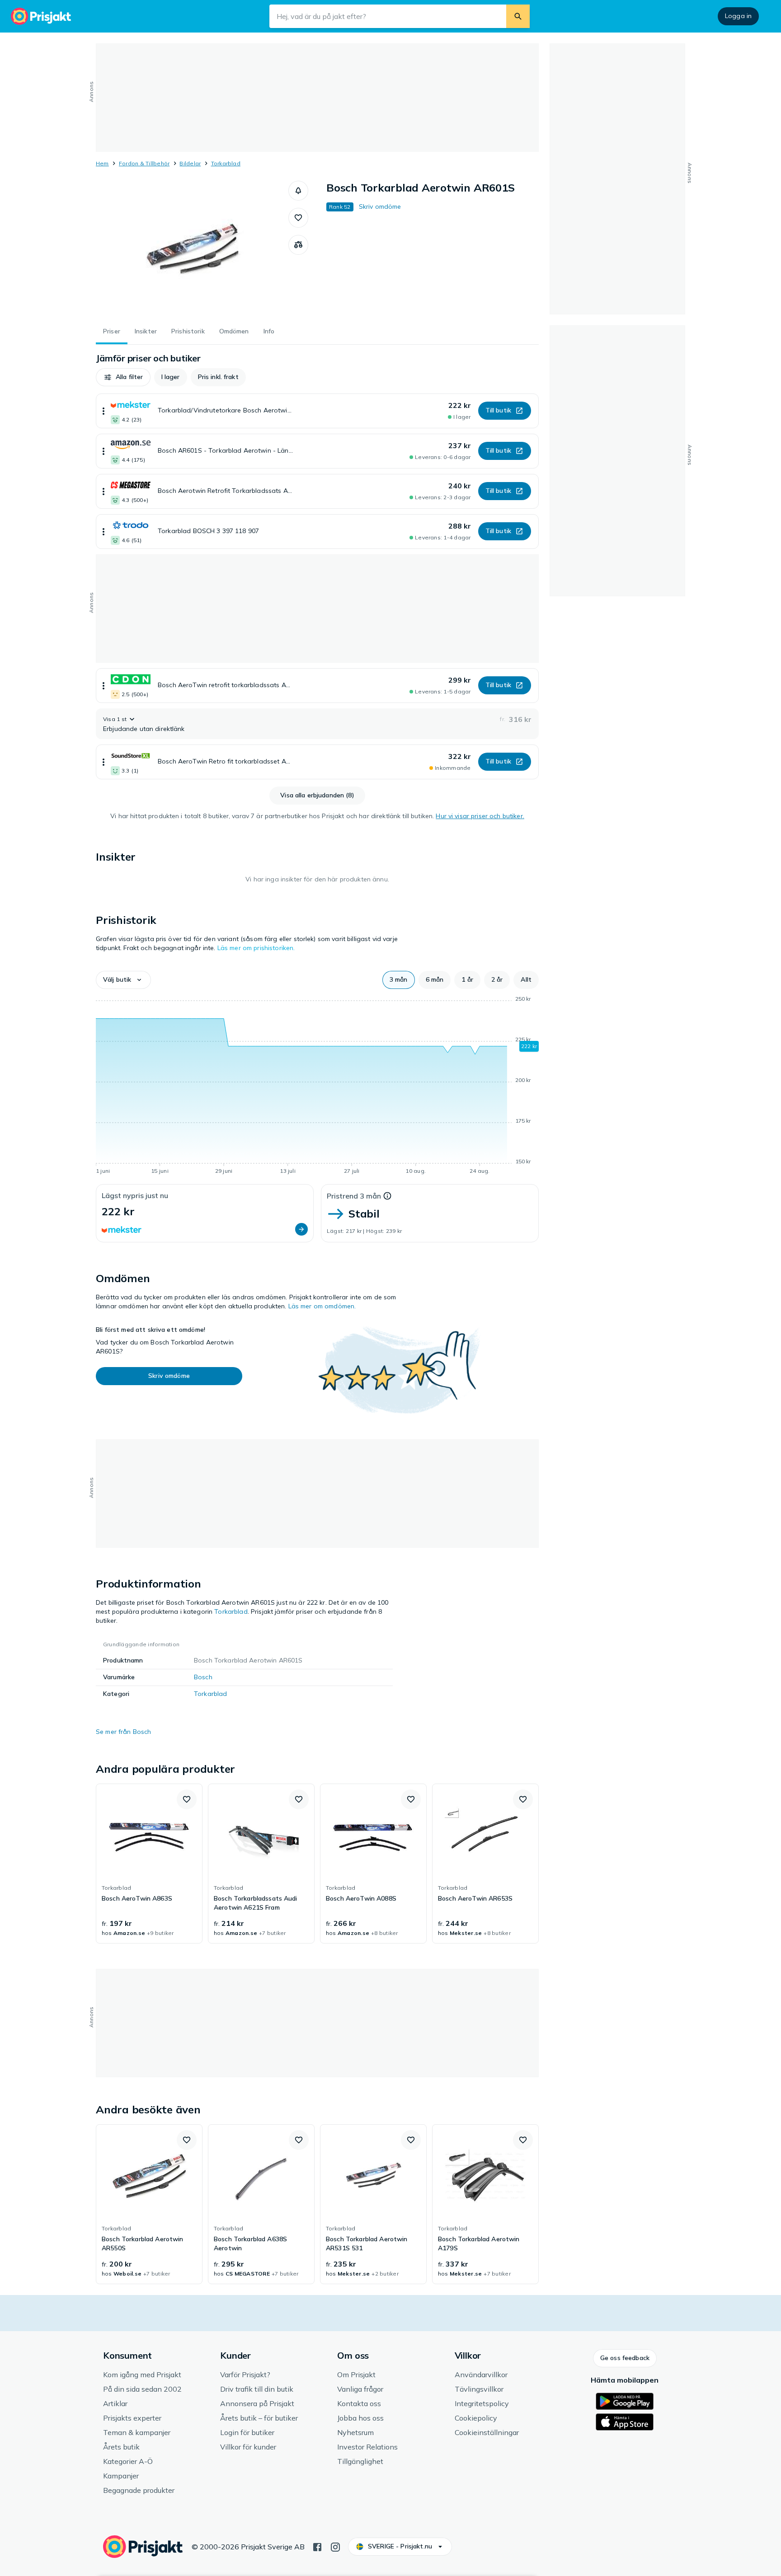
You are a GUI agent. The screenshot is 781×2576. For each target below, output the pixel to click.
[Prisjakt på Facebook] (317, 2546)
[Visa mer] (104, 411)
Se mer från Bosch (123, 1732)
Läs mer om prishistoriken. (256, 948)
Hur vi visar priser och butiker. (480, 816)
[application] (317, 1087)
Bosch (203, 1677)
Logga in (738, 16)
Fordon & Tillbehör (144, 163)
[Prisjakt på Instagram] (335, 2546)
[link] (149, 1864)
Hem (102, 163)
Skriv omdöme (380, 206)
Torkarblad (226, 163)
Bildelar (190, 163)
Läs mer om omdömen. (322, 1306)
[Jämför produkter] (298, 245)
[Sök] (518, 16)
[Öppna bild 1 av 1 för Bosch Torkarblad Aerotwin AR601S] (192, 248)
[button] (298, 191)
